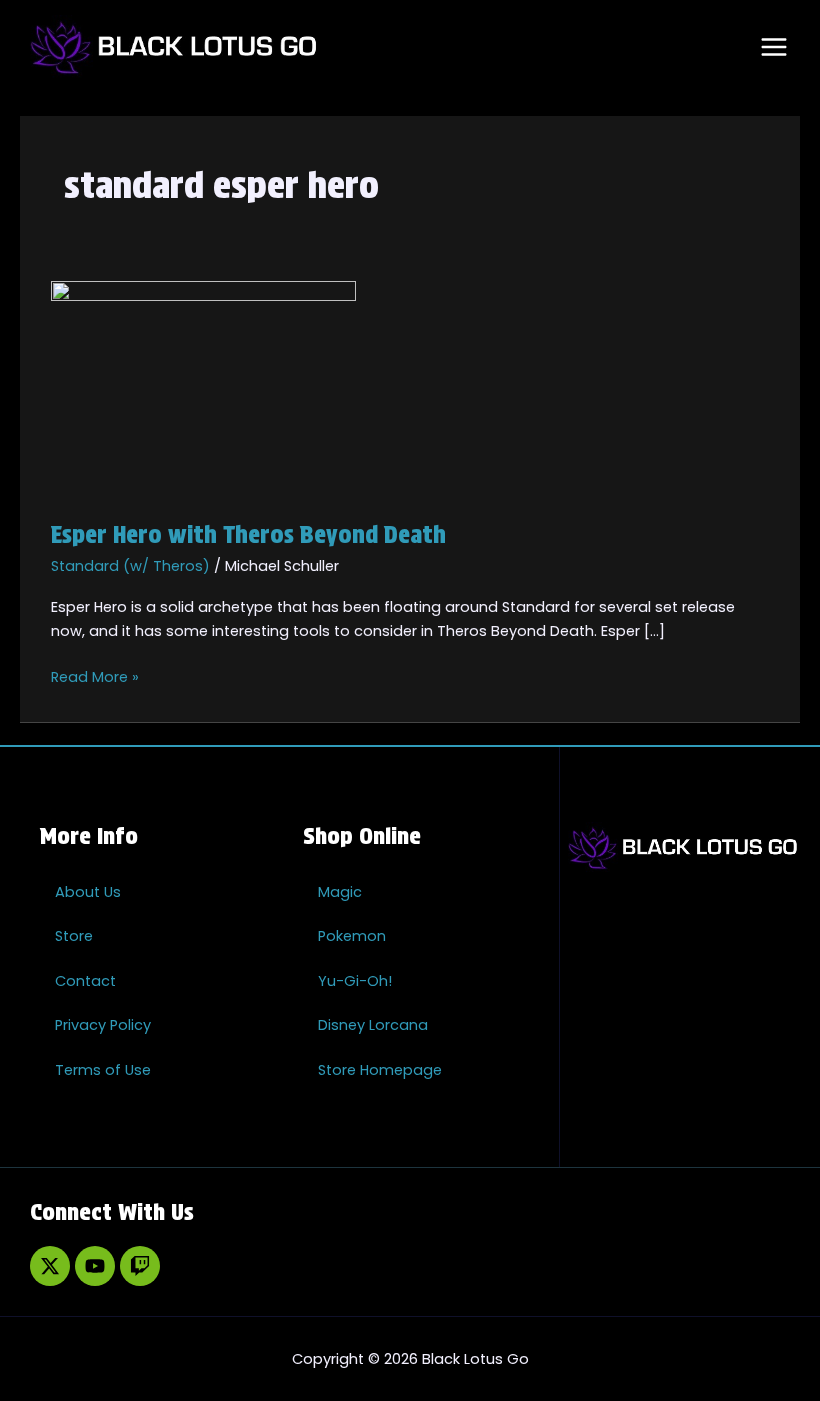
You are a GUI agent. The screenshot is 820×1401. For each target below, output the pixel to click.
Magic (340, 892)
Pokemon (352, 936)
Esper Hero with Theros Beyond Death (248, 534)
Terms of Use (103, 1070)
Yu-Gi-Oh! (355, 981)
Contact (85, 981)
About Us (88, 892)
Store (74, 936)
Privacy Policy (103, 1025)
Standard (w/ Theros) (130, 566)
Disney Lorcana (373, 1025)
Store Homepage (380, 1070)
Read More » (95, 676)
